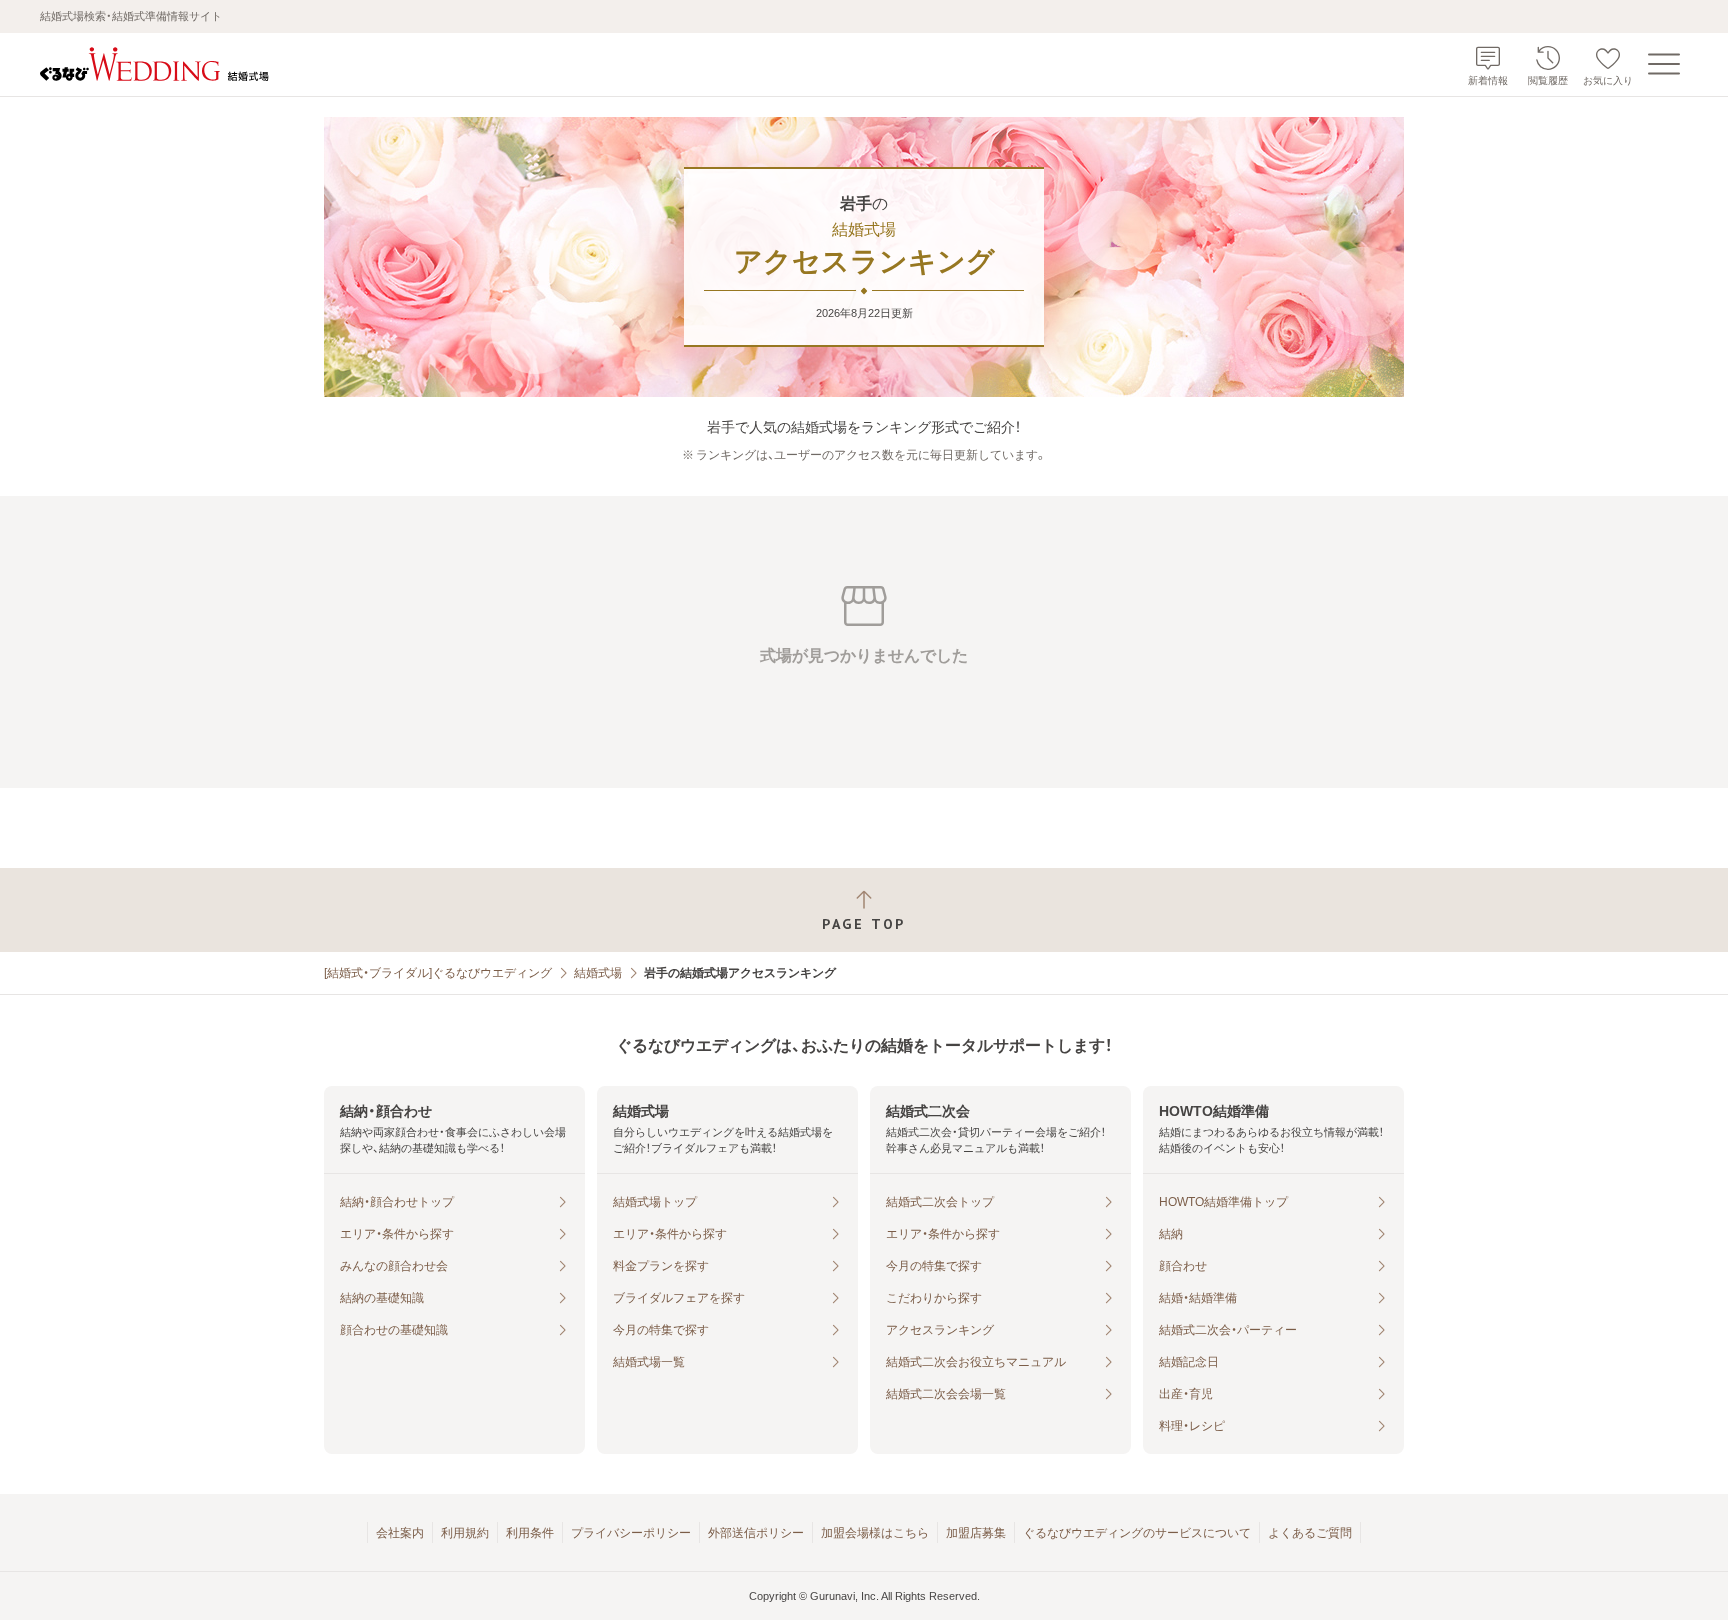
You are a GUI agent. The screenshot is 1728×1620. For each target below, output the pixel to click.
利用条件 (530, 1533)
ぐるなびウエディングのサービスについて (1137, 1533)
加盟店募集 (976, 1533)
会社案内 (400, 1533)
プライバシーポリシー (631, 1533)
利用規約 (465, 1533)
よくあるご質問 (1310, 1533)
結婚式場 (598, 973)
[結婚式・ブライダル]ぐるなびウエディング (438, 973)
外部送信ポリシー (756, 1533)
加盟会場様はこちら (875, 1533)
